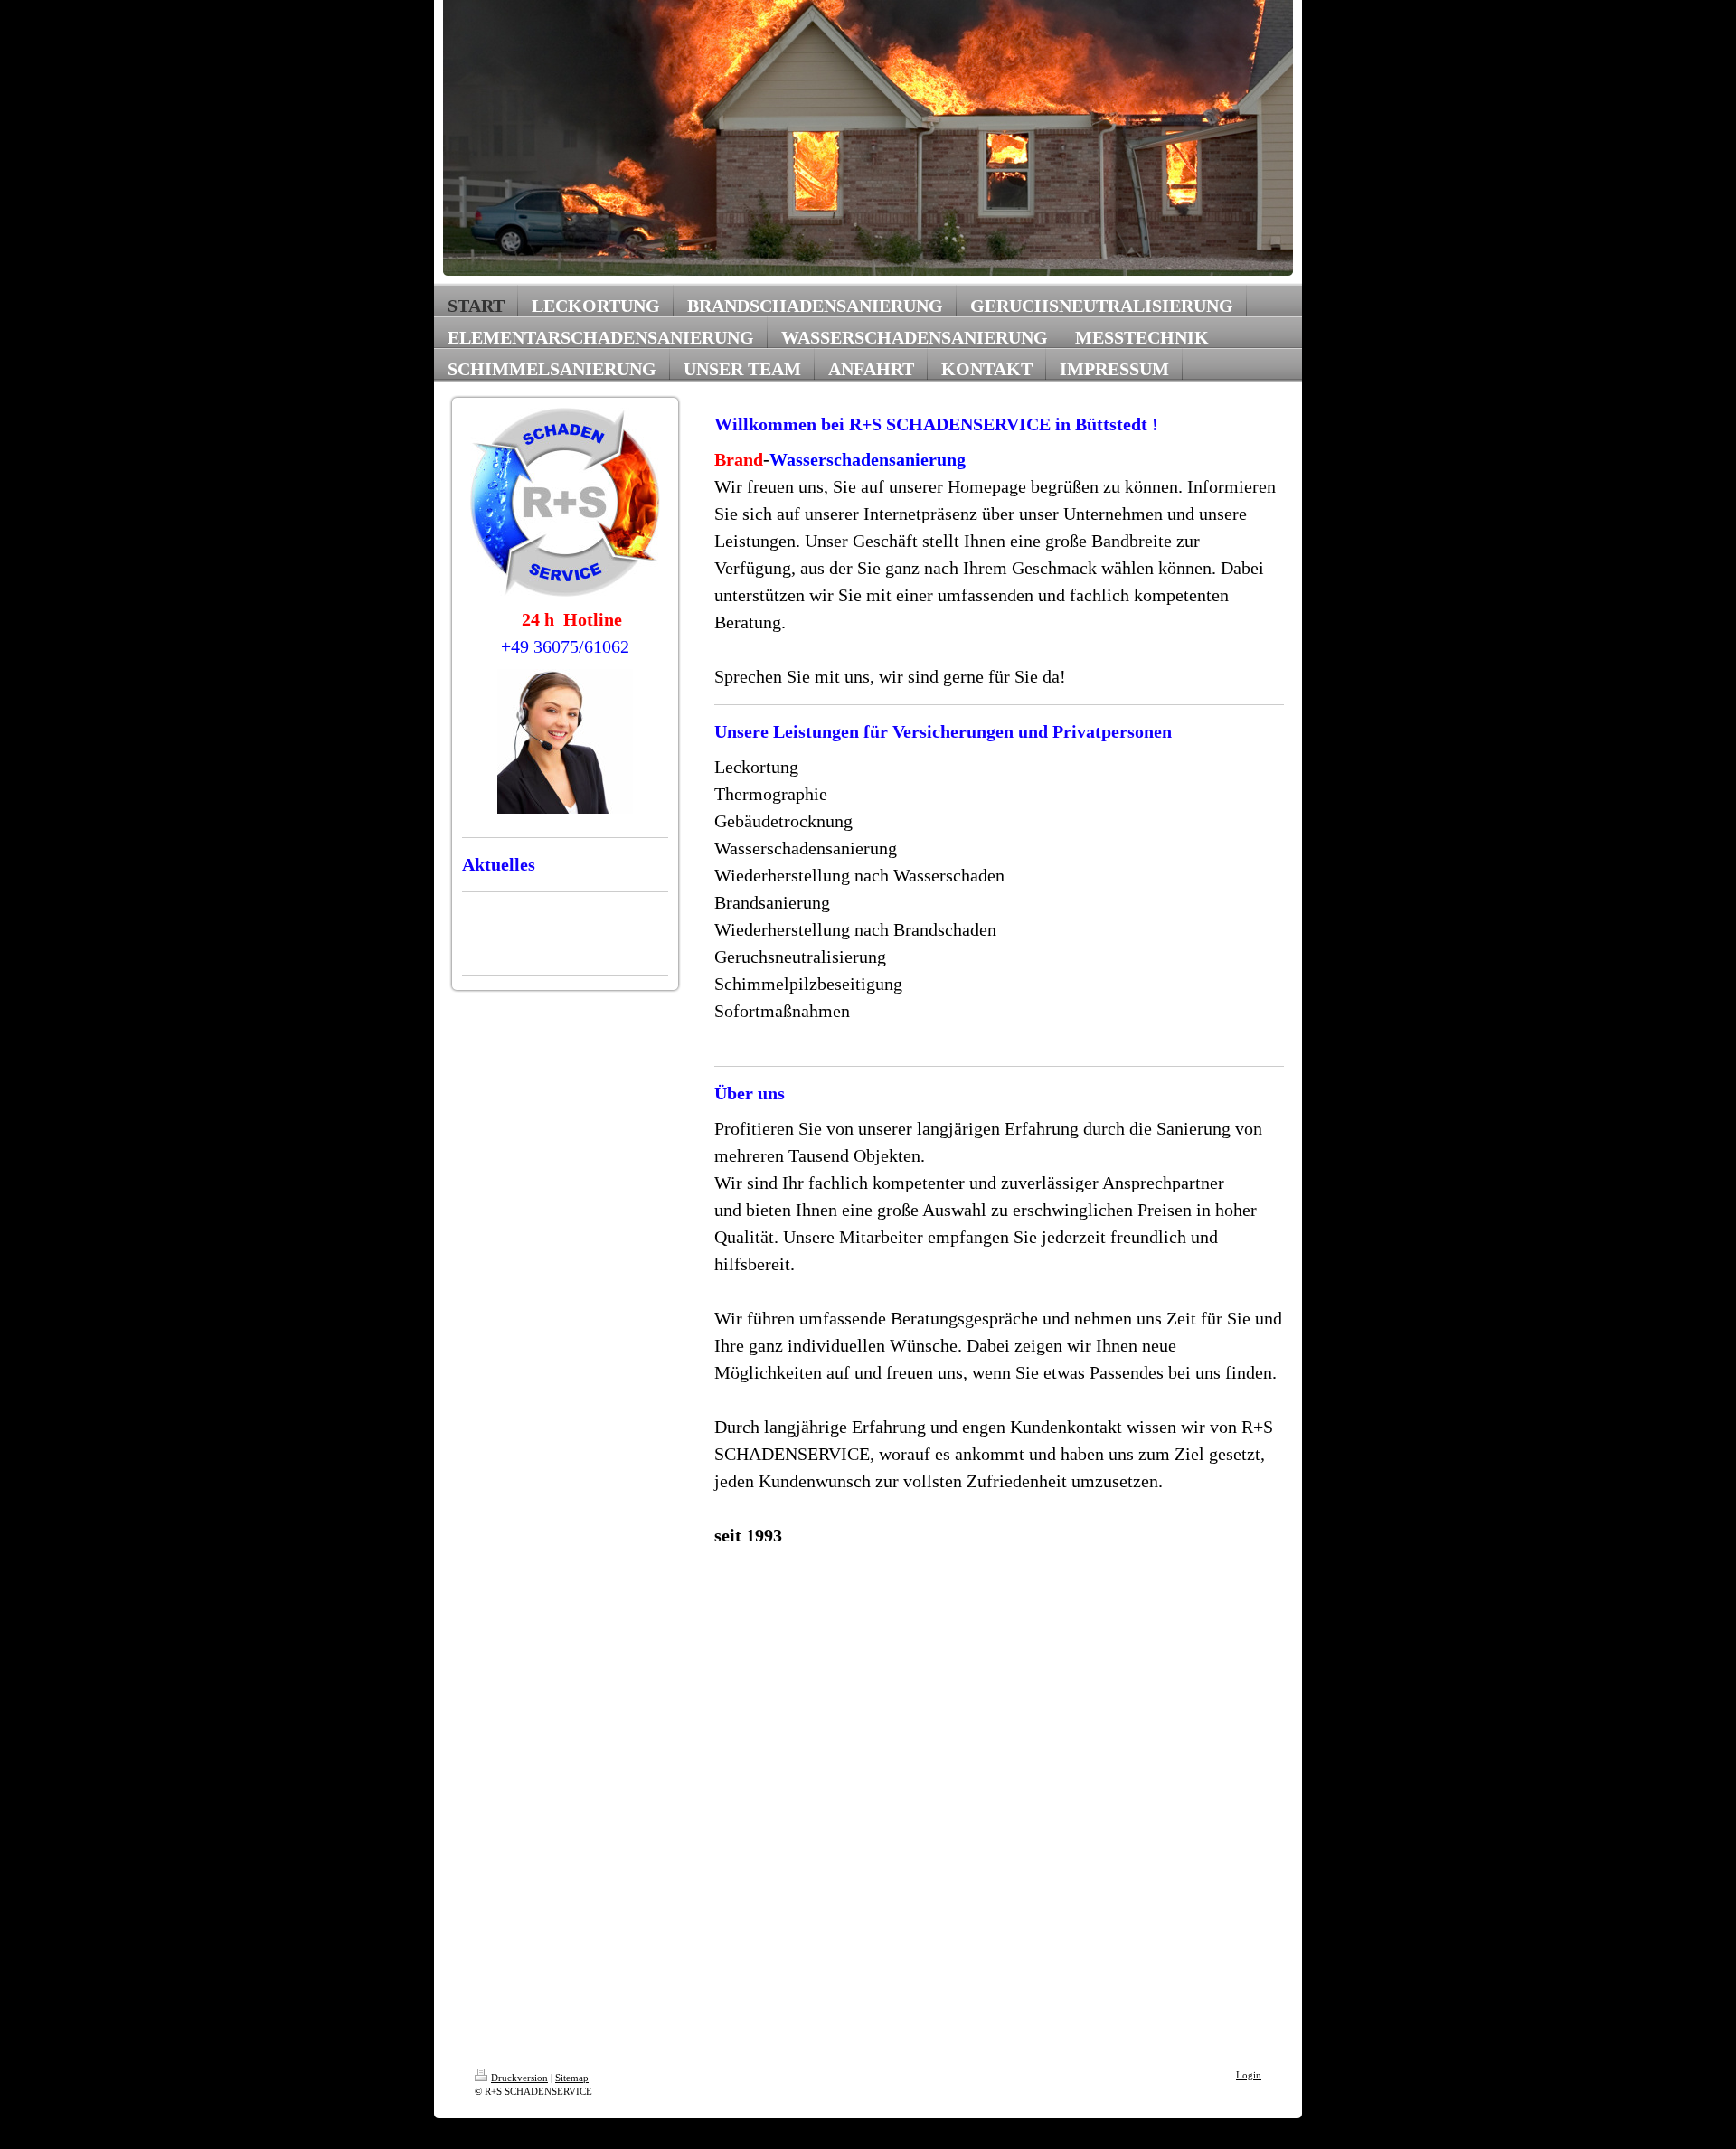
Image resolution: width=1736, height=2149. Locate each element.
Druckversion (519, 2078)
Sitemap (572, 2078)
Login (1249, 2075)
